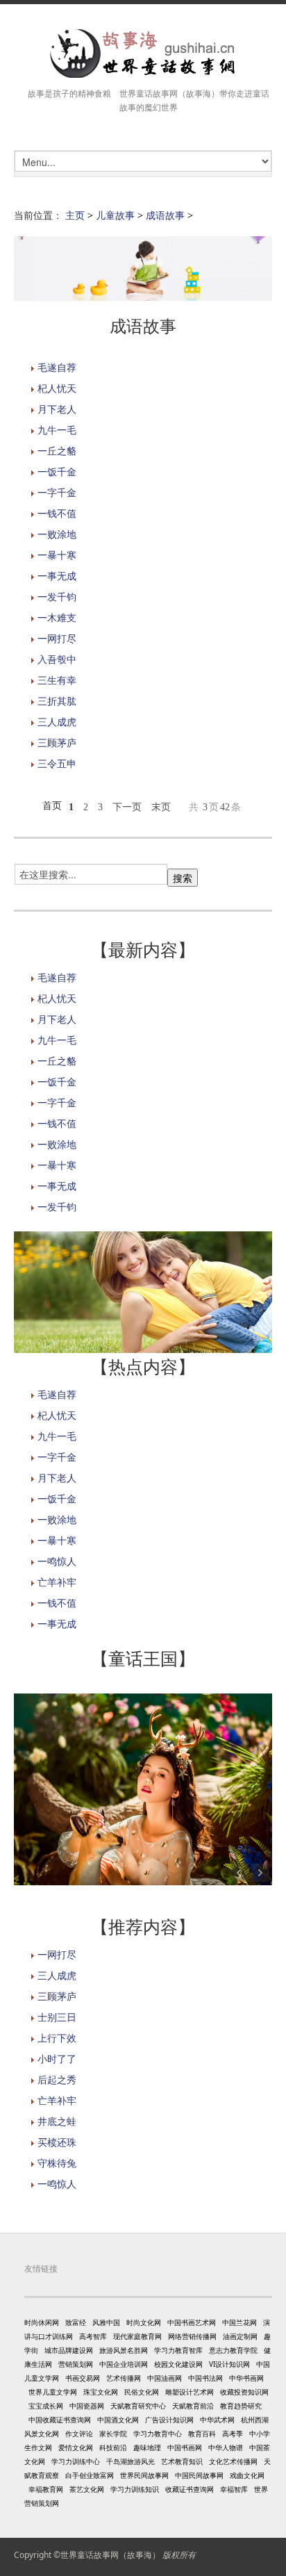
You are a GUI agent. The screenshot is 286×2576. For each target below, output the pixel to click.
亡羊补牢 (57, 1582)
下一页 (127, 807)
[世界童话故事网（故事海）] (143, 54)
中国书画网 (185, 2447)
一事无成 (57, 576)
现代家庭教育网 (137, 2336)
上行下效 (57, 2038)
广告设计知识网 (169, 2420)
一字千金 (57, 492)
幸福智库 (234, 2489)
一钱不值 (57, 513)
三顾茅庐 (57, 743)
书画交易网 (83, 2378)
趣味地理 (147, 2447)
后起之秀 (57, 2079)
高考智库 (93, 2336)
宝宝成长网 (46, 2406)
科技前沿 (113, 2447)
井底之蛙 (57, 2121)
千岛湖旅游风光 (131, 2461)
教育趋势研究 (241, 2406)
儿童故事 (115, 215)
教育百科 (202, 2434)
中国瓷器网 (87, 2406)
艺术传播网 (124, 2378)
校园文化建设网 (178, 2364)
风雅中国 (106, 2322)
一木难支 (57, 617)
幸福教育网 (46, 2489)
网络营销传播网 (192, 2336)
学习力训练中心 (76, 2461)
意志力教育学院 (233, 2350)
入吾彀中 (57, 659)
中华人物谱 (226, 2447)
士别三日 (57, 2017)
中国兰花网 (239, 2322)
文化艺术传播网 (233, 2461)
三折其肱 (57, 701)
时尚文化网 (144, 2322)
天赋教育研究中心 (138, 2406)
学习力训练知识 (135, 2489)
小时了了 (57, 2059)
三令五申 (57, 763)
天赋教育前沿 (193, 2406)
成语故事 (165, 215)
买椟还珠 (57, 2142)
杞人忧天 (57, 388)
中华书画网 (246, 2378)
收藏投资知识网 (244, 2392)
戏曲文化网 (247, 2475)
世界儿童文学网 (53, 2392)
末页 (161, 807)
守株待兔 (57, 2163)
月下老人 (57, 409)
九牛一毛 (57, 430)
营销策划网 (76, 2364)
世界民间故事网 (144, 2475)
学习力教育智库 (178, 2350)
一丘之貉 (57, 451)
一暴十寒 (57, 555)
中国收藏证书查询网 (60, 2420)
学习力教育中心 (158, 2434)
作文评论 (79, 2434)
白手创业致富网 (90, 2475)
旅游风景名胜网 (124, 2350)
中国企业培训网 (124, 2364)
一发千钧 (57, 597)
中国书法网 (205, 2378)
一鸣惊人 (57, 1561)
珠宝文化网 (101, 2392)
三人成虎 (57, 722)
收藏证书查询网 (190, 2489)
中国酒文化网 (118, 2420)
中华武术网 (217, 2420)
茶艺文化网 (87, 2489)
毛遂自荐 (57, 367)
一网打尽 (57, 638)
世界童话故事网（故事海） (110, 2555)
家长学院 (113, 2434)
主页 (75, 215)
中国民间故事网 (199, 2475)
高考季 (233, 2434)
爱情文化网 (76, 2447)
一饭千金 (57, 471)
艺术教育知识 (182, 2461)
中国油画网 (165, 2378)
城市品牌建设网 (69, 2350)
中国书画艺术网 (192, 2322)
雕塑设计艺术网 (190, 2392)
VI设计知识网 (229, 2364)
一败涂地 (57, 534)
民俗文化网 (142, 2392)
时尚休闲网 (42, 2322)
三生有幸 (57, 680)
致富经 (76, 2322)
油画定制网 (240, 2336)
